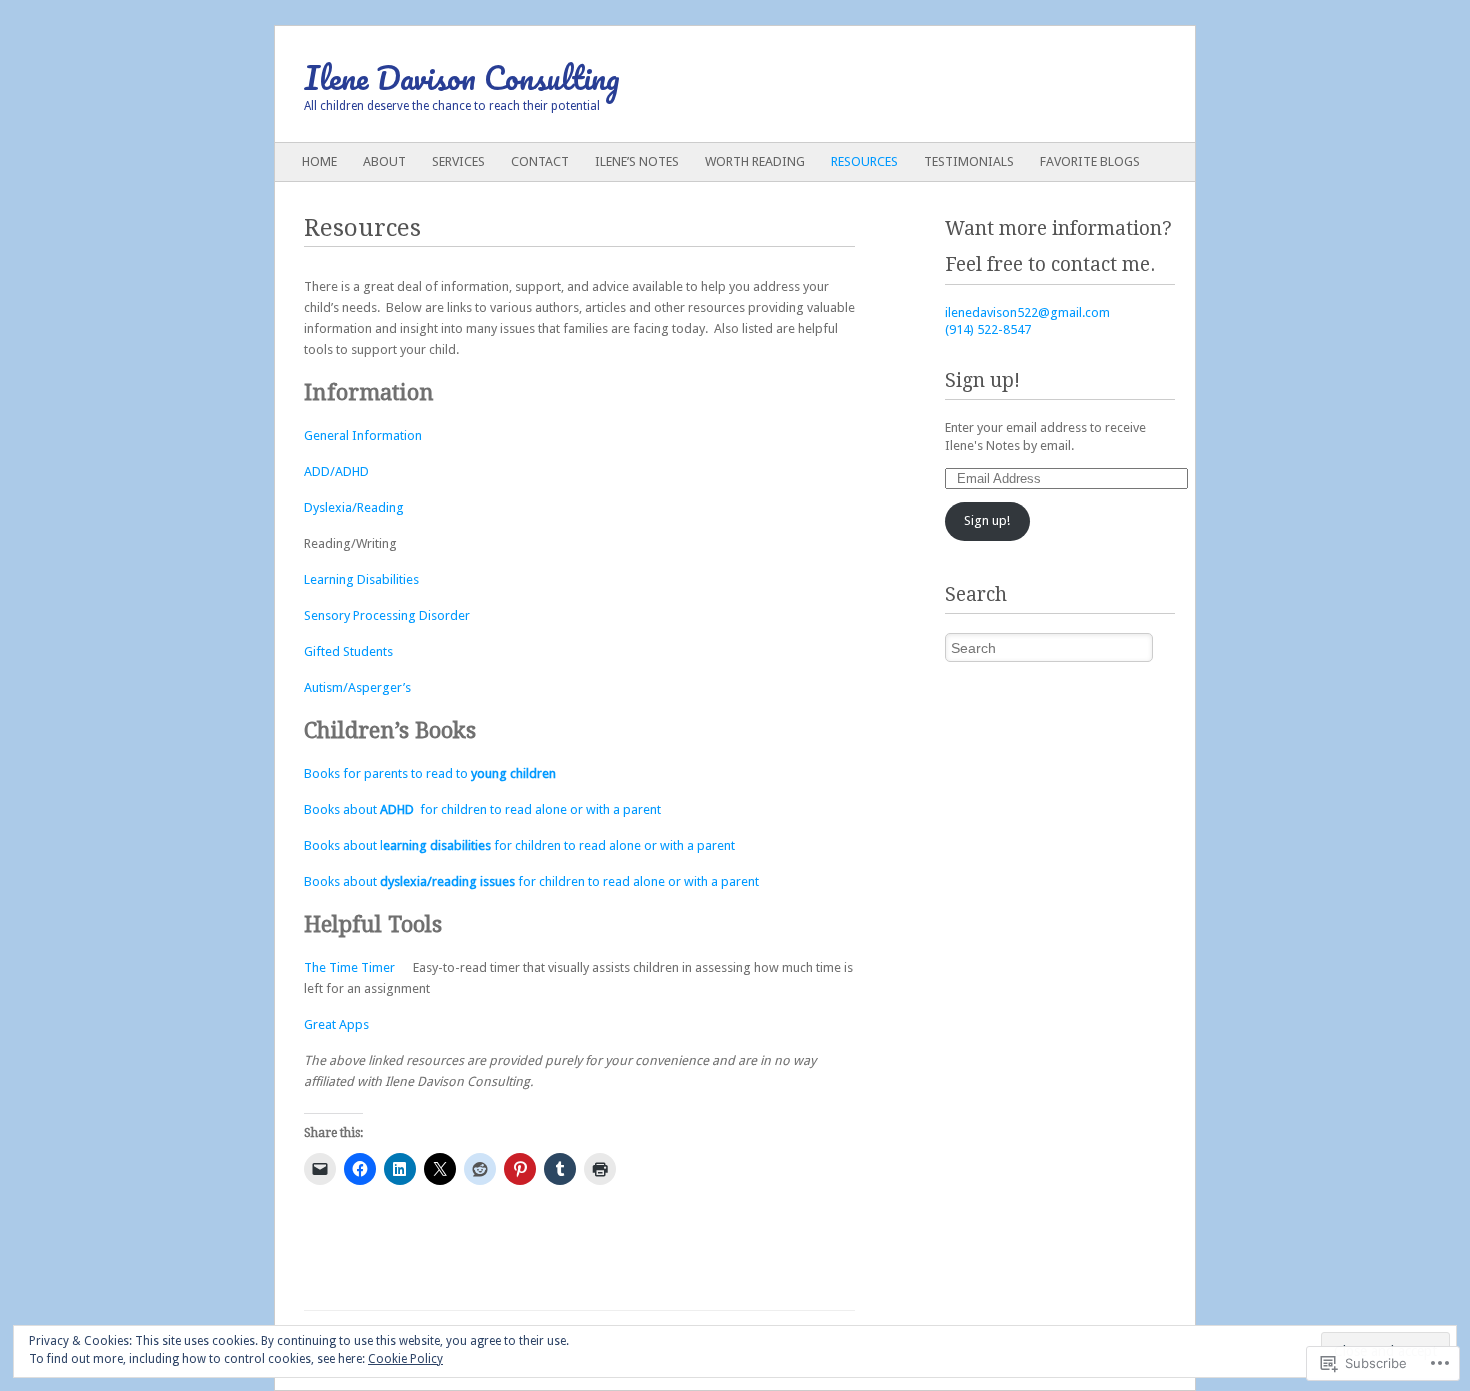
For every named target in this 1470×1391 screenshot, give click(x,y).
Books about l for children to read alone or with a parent (519, 845)
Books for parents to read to (430, 773)
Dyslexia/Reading (354, 507)
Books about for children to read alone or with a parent (482, 809)
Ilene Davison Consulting (462, 77)
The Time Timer (351, 967)
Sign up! (982, 380)
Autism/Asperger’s (357, 687)
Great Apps (336, 1024)
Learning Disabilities (363, 579)
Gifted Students (348, 651)
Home (319, 161)
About (384, 161)
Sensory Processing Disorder (387, 615)
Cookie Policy (405, 1359)
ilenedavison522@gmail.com (1027, 312)
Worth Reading (755, 161)
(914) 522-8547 (988, 329)
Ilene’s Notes (637, 161)
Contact (540, 161)
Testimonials (969, 161)
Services (458, 161)
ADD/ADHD (336, 471)
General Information (363, 435)
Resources (864, 161)
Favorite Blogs (1090, 161)
